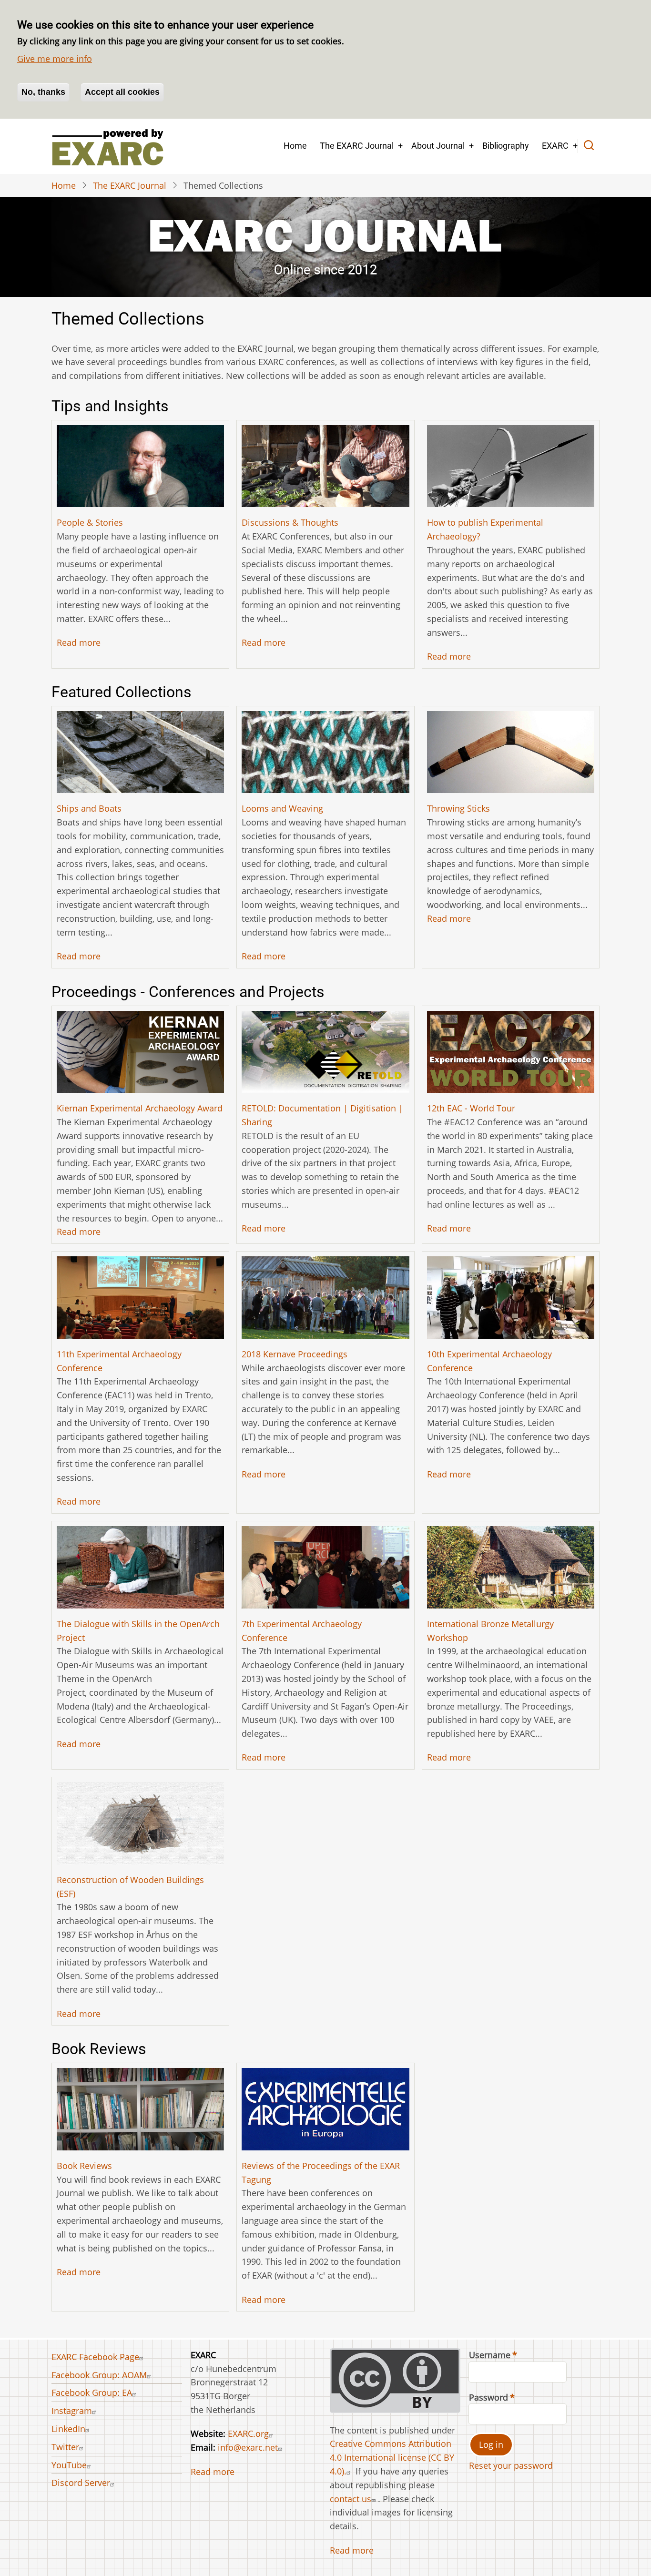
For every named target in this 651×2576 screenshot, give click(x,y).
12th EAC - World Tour (471, 1108)
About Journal (438, 146)
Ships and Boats (89, 808)
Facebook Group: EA (92, 2393)
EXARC (555, 146)
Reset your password (511, 2465)
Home (295, 146)
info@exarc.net (248, 2447)
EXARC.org (248, 2433)
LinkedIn (68, 2429)
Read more (79, 642)
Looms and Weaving (282, 808)
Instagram (72, 2411)
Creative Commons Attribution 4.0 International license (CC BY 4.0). (392, 2457)
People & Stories (90, 522)
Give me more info (55, 59)
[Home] (107, 146)
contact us (351, 2499)
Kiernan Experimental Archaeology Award (140, 1108)
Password (488, 2397)
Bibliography (506, 146)
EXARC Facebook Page (95, 2357)
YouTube (69, 2465)
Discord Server (81, 2483)
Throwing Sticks (458, 808)
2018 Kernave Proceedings (295, 1354)
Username (490, 2355)
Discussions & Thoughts (290, 522)
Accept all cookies (122, 92)
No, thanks (43, 92)
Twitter (65, 2447)
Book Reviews (84, 2166)
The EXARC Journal (357, 146)
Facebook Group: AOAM (99, 2375)
